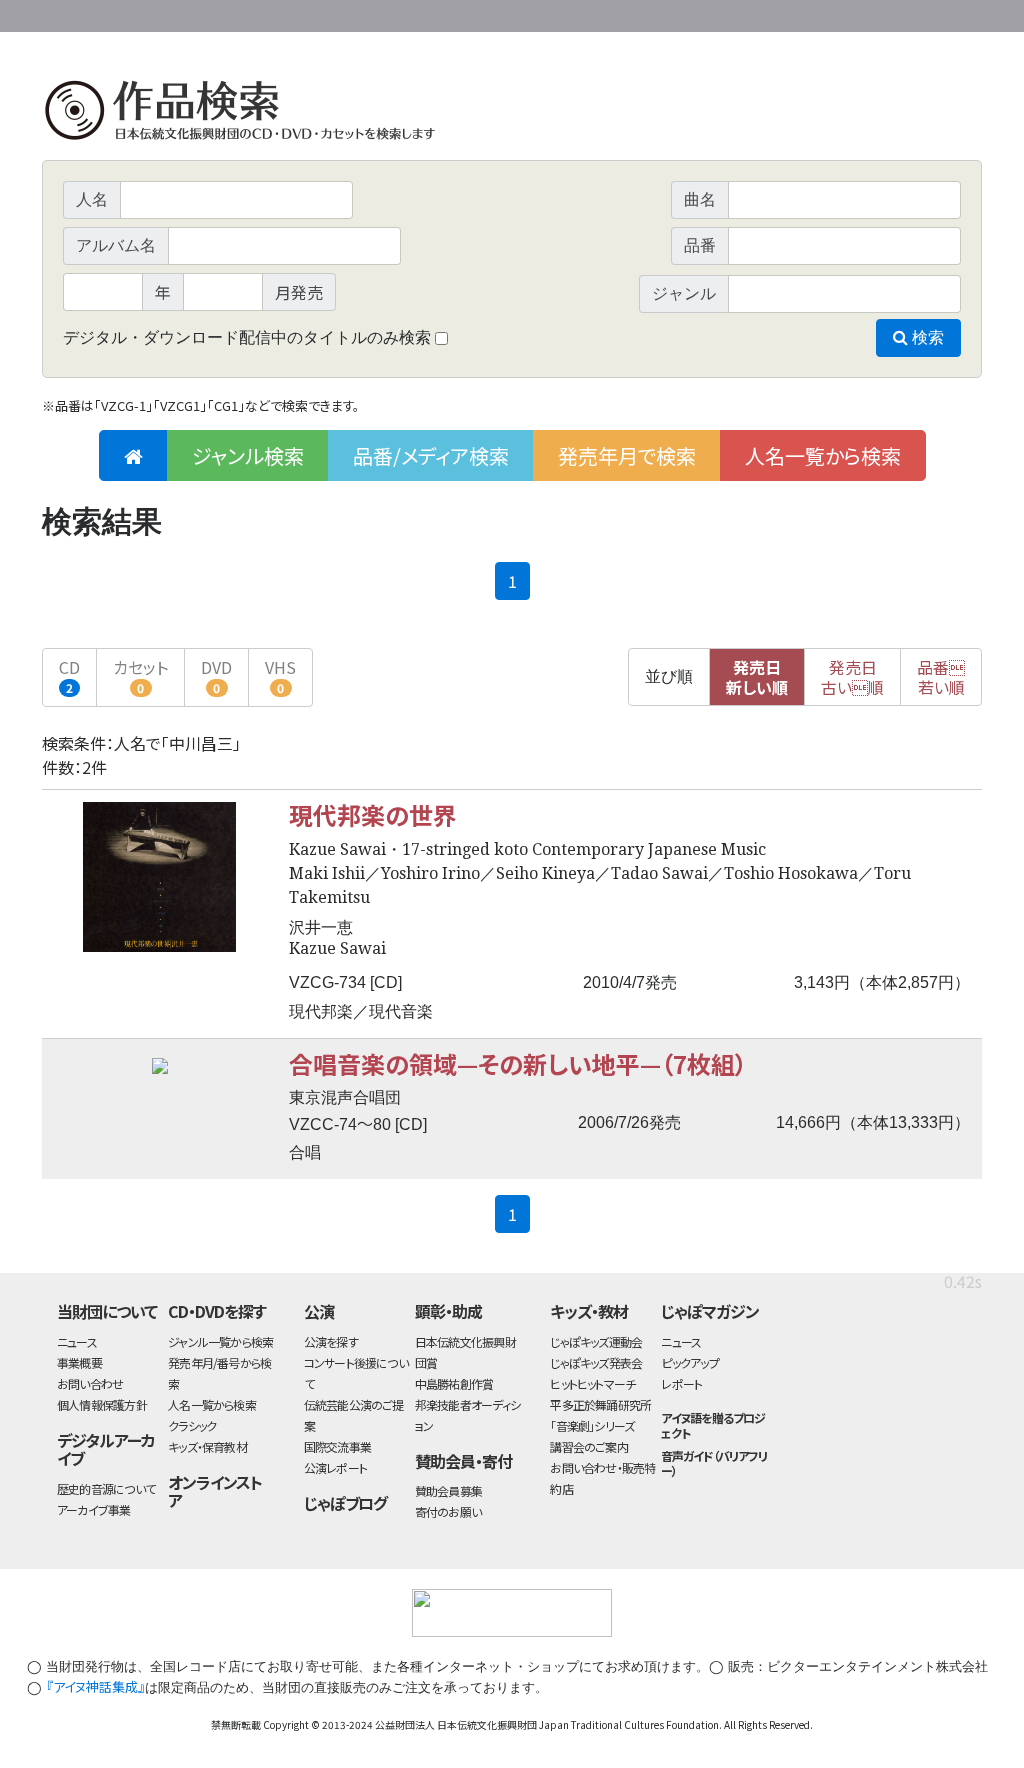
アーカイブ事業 (94, 1509)
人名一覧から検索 (823, 455)
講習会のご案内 (589, 1446)
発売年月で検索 (627, 455)
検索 (926, 337)
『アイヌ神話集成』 (95, 1686)
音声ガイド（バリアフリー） (714, 1463)
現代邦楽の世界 (373, 814)
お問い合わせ (927, 12)
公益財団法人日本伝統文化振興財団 (150, 14)
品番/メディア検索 (431, 455)
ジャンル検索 (248, 455)
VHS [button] (280, 675)
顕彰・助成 (448, 1311)
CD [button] (69, 675)
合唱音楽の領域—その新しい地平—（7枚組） (518, 1063)
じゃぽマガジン (710, 1311)
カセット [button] (140, 675)
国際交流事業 (337, 1446)
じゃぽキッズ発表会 (596, 1362)
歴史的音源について (106, 1488)
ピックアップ (689, 1362)
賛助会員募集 (448, 1490)
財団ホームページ (747, 12)
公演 (319, 1311)
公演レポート (335, 1467)
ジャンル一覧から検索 (220, 1341)
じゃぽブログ (346, 1503)
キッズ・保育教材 (207, 1446)
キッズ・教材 (589, 1311)
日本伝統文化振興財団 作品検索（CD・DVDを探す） (512, 114)
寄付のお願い (448, 1511)
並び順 (669, 676)
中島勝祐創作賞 (454, 1383)
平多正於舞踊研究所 (600, 1404)
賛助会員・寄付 (463, 1461)
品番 (941, 677)
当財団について (107, 1311)
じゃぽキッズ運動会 (596, 1341)
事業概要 (827, 12)
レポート (681, 1383)
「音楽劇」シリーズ (592, 1425)
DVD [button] (216, 675)
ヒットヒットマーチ (592, 1383)
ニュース (77, 1341)
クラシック (192, 1425)
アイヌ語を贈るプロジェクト (713, 1425)
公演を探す (331, 1341)
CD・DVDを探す (217, 1311)
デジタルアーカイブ (106, 1449)
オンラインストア (215, 1491)
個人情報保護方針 (102, 1404)
